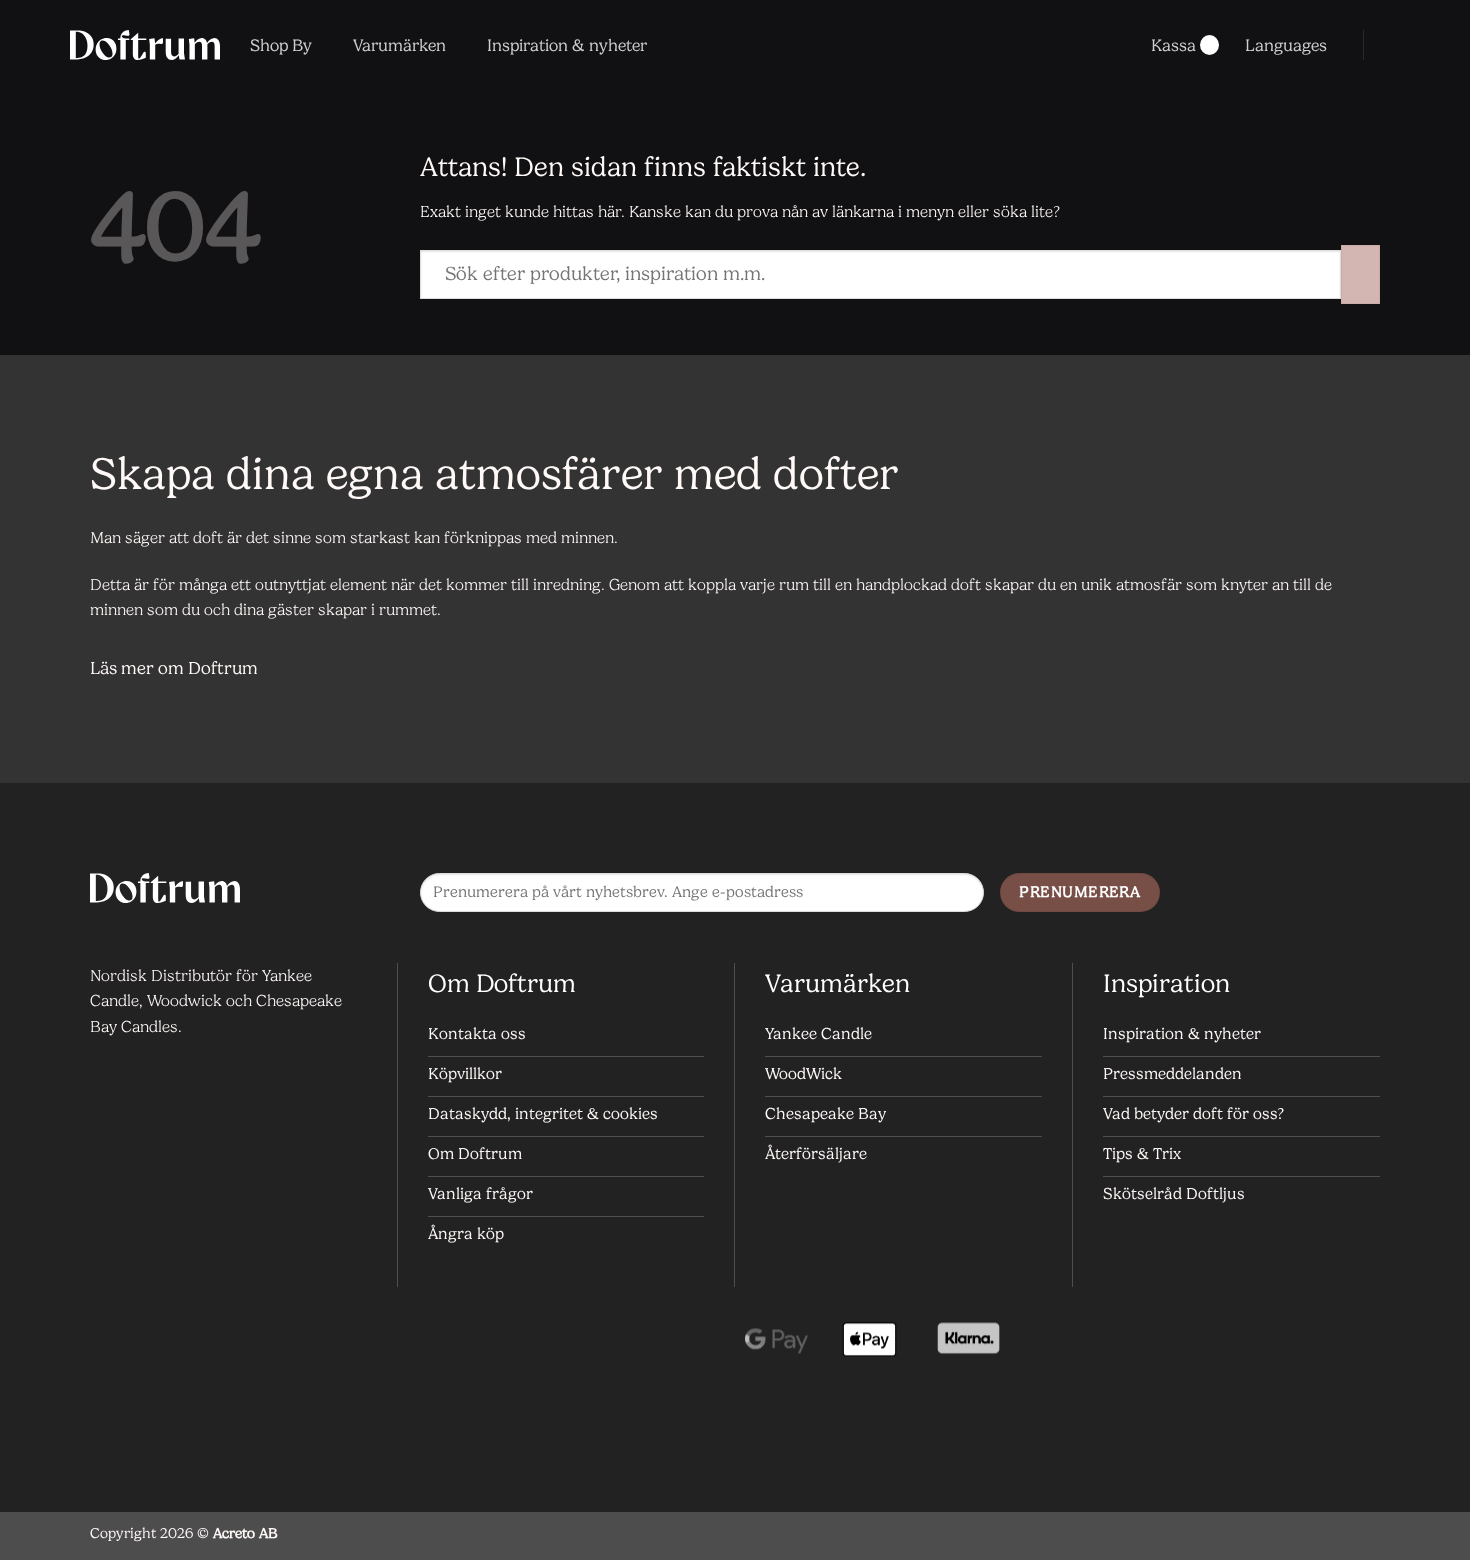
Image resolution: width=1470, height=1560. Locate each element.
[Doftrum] (145, 45)
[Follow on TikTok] (1359, 894)
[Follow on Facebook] (1279, 894)
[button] (1392, 44)
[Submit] (1360, 274)
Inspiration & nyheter (567, 45)
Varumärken (399, 45)
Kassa (1173, 45)
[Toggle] (1355, 670)
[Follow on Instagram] (1319, 894)
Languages (1286, 45)
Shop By (281, 45)
